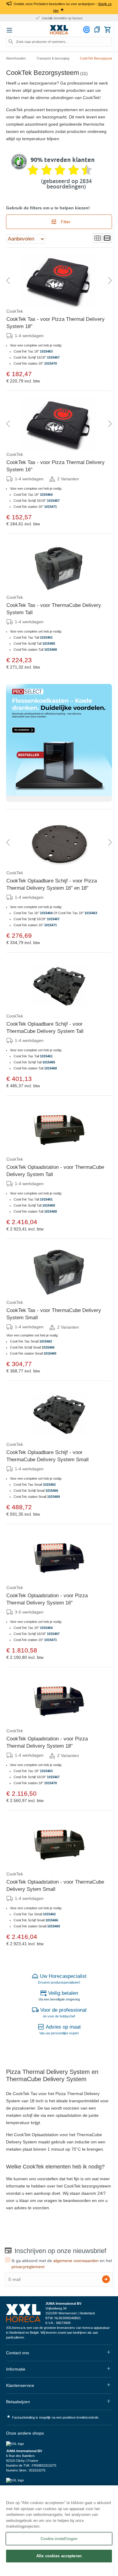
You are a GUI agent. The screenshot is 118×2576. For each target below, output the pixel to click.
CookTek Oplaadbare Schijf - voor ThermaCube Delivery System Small (48, 1456)
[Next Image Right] (110, 281)
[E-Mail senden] (106, 2279)
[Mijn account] (87, 30)
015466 (49, 1347)
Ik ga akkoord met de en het (62, 2264)
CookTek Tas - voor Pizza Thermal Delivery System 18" (56, 323)
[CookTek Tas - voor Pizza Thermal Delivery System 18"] (59, 281)
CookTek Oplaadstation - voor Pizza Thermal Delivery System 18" (47, 1742)
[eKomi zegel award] (19, 162)
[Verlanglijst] (97, 30)
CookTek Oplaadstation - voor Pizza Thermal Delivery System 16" (47, 1599)
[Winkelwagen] (107, 30)
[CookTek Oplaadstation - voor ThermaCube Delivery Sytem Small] (59, 1844)
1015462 (46, 1341)
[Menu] (9, 30)
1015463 (46, 351)
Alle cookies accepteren (59, 2556)
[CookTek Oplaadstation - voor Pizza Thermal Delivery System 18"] (59, 1701)
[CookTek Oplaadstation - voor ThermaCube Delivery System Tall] (59, 1129)
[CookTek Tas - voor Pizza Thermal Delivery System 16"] (59, 424)
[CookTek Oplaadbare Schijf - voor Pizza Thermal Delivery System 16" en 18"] (59, 843)
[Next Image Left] (8, 281)
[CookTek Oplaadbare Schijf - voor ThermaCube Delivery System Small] (59, 1414)
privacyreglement (28, 2267)
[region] (59, 2531)
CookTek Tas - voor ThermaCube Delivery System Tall (54, 609)
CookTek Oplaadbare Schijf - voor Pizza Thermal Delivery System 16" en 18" (52, 884)
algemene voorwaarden (76, 2261)
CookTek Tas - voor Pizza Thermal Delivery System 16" (56, 466)
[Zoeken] (11, 42)
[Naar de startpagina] (59, 30)
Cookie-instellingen (59, 2539)
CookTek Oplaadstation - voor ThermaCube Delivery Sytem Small (55, 1886)
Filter (65, 222)
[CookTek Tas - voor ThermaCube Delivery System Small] (59, 1272)
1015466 (52, 1491)
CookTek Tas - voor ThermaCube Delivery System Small (54, 1314)
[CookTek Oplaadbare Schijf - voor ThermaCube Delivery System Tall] (59, 986)
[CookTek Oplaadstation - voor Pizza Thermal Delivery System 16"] (59, 1557)
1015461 (46, 637)
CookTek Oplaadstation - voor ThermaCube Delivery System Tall (55, 1171)
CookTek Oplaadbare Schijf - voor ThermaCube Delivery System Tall (45, 1028)
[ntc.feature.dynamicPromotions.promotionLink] (59, 743)
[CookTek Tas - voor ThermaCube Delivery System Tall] (59, 567)
